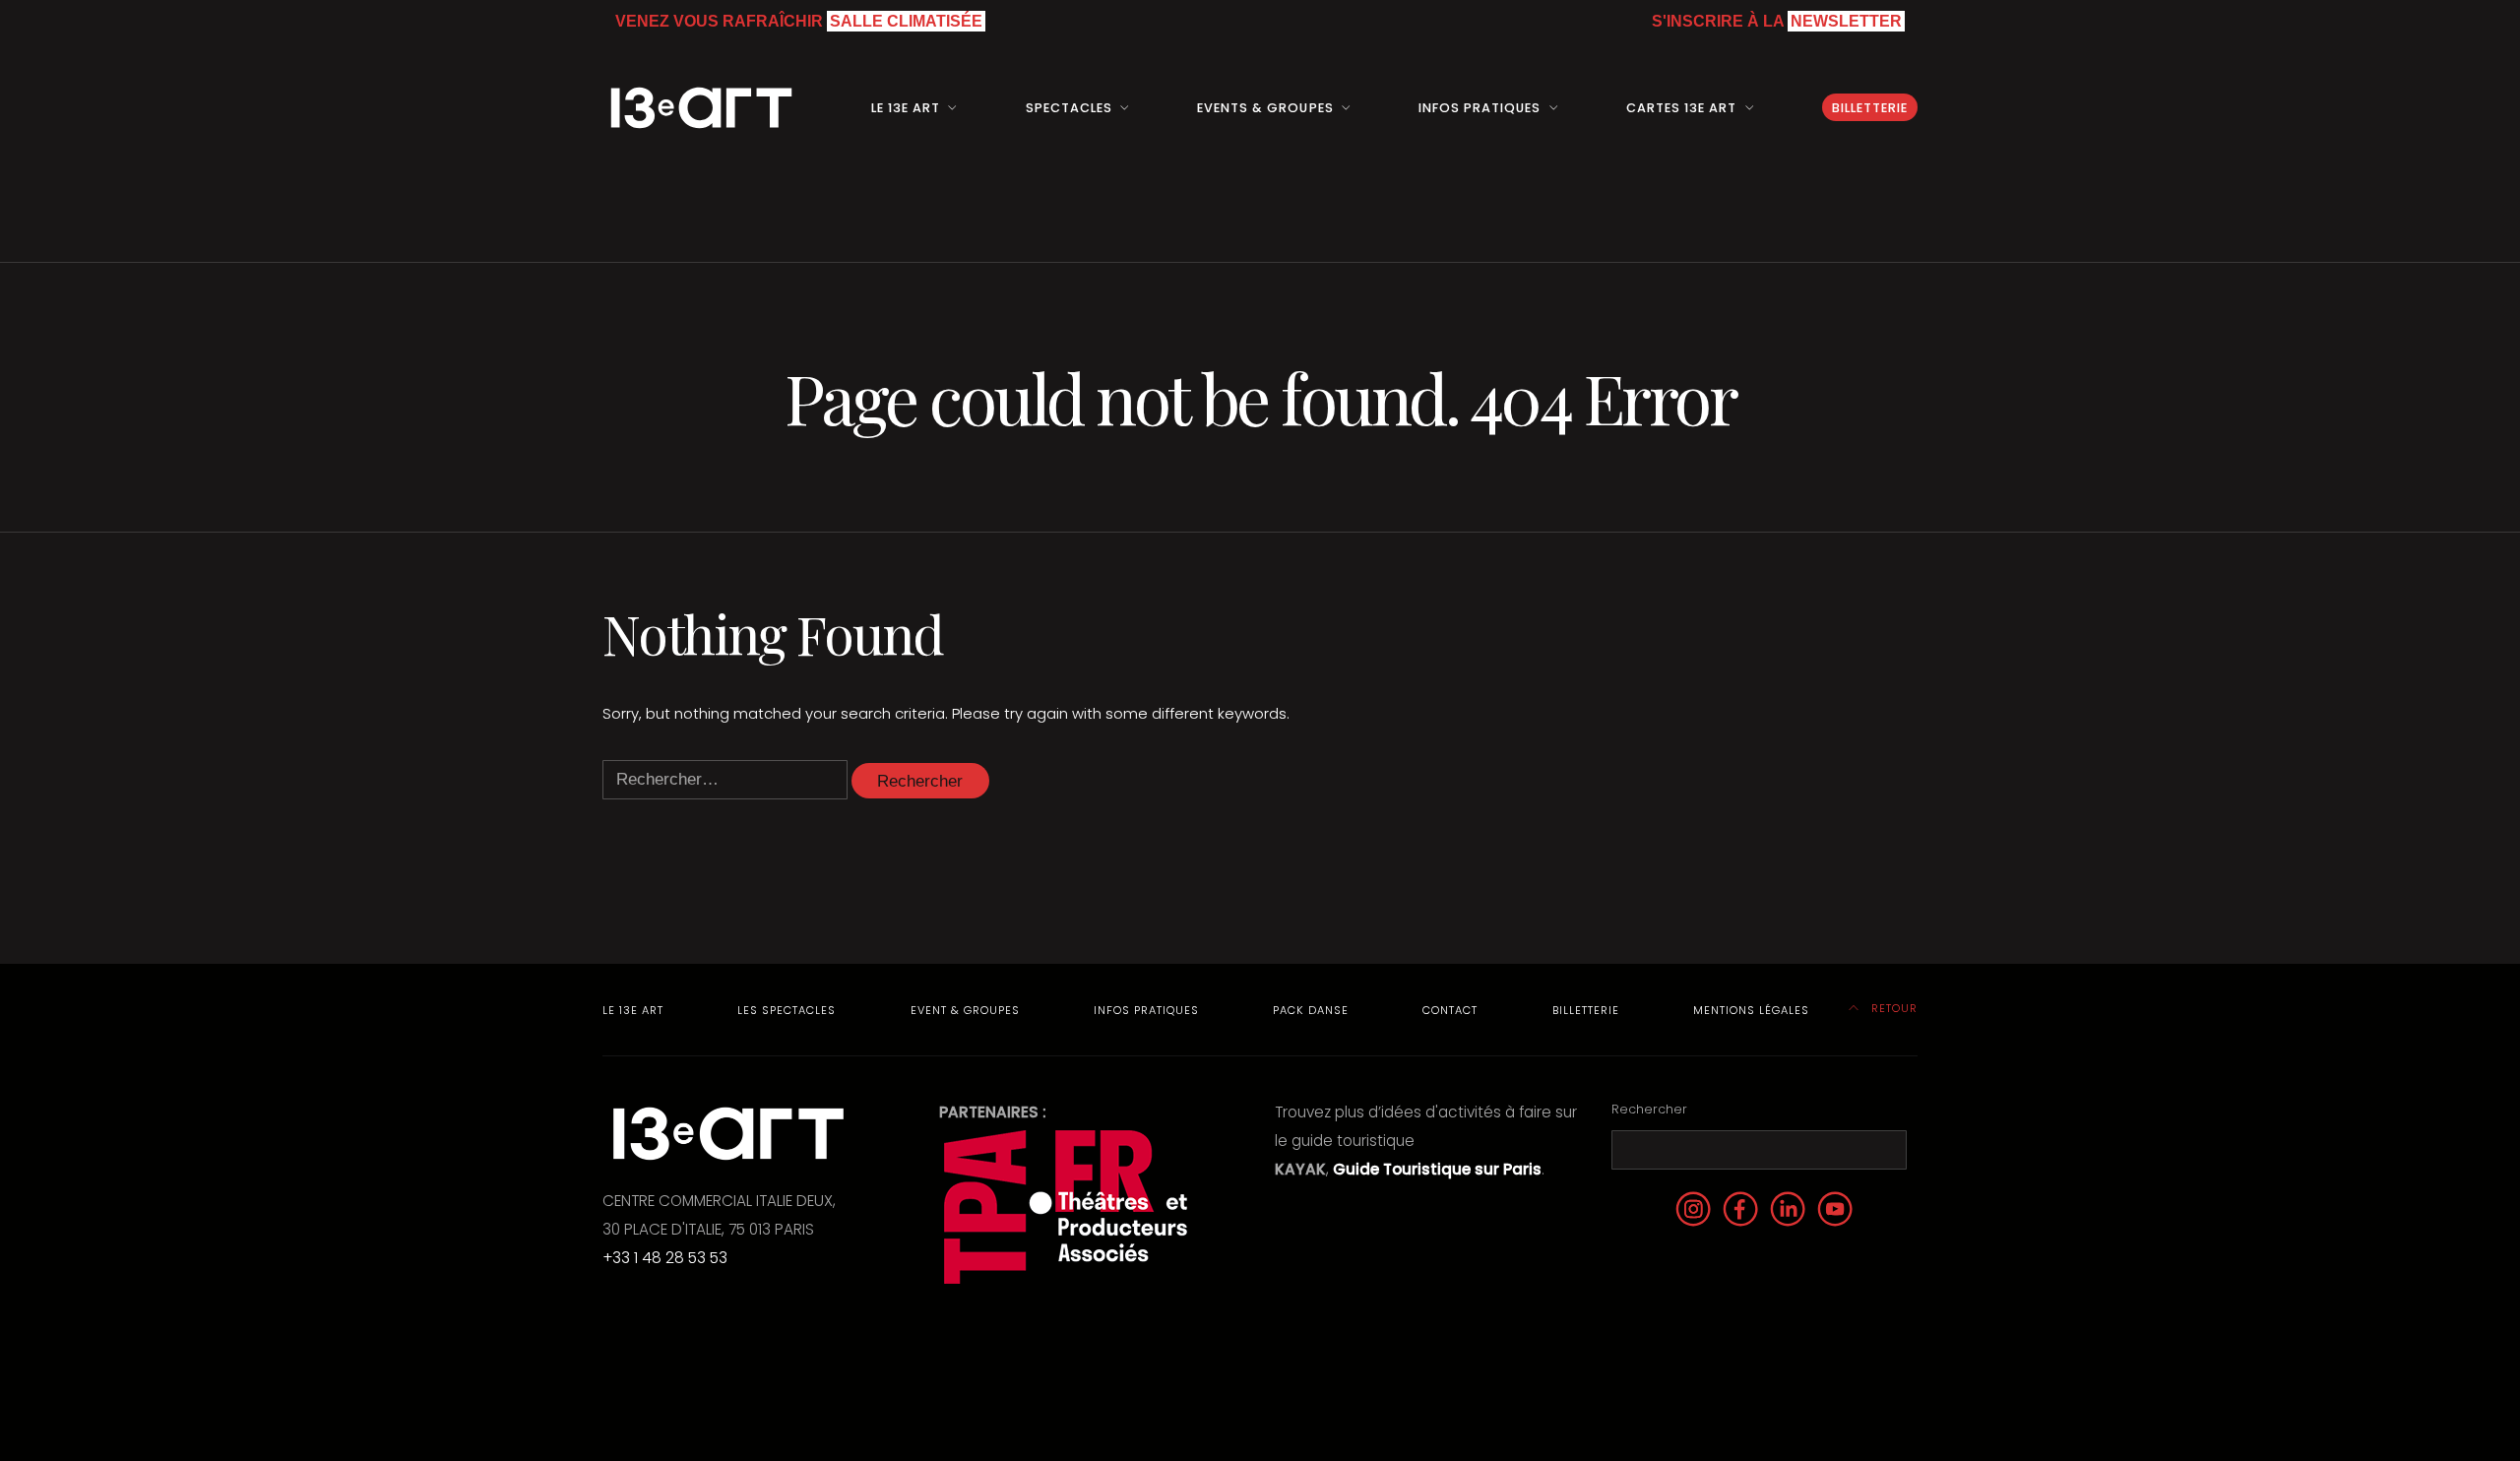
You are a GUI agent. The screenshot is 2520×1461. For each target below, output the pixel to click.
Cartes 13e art (1681, 108)
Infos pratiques (1480, 108)
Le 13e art (906, 108)
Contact (1450, 1010)
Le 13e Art (633, 1010)
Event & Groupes (965, 1010)
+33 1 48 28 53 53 (665, 1258)
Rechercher (1649, 1109)
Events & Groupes (1265, 108)
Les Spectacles (787, 1010)
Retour (1892, 1008)
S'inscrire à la (1777, 21)
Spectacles (1069, 108)
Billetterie (1870, 108)
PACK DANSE (1311, 1010)
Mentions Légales (1751, 1010)
